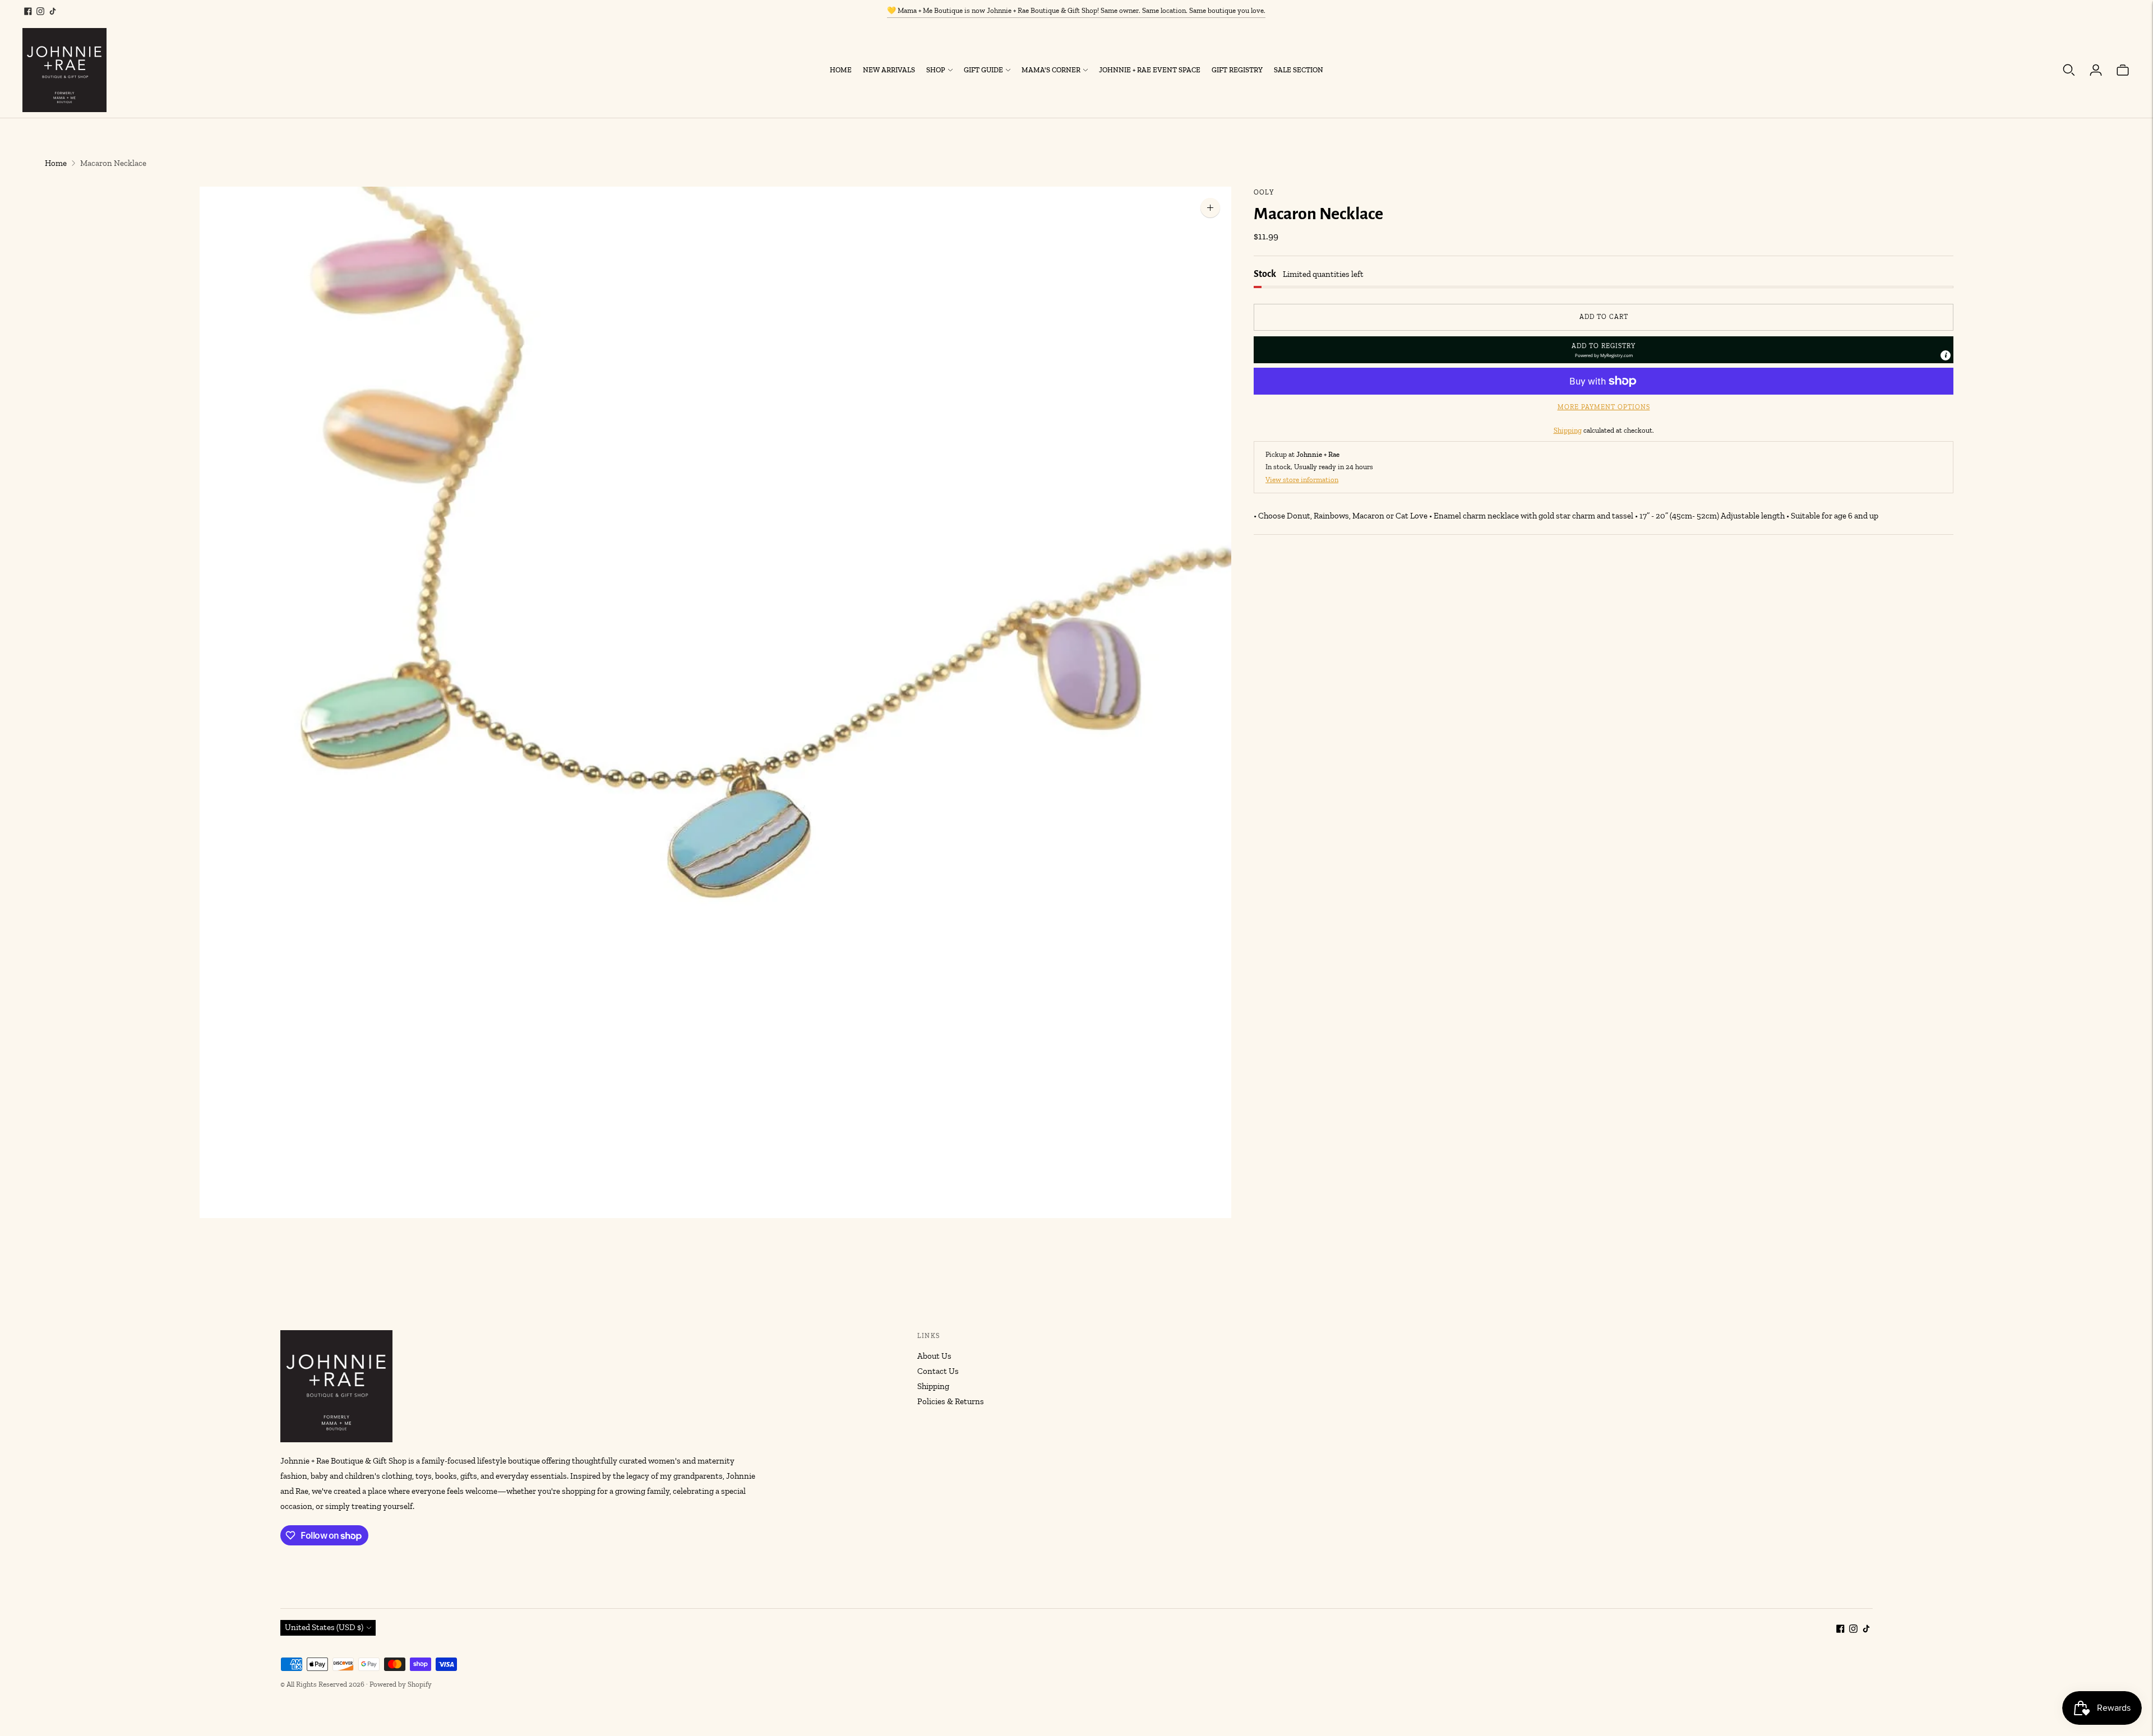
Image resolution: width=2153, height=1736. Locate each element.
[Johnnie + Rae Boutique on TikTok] (53, 11)
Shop (936, 70)
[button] (1604, 350)
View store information (1302, 479)
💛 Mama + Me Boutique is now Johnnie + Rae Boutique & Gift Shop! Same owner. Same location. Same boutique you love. (1076, 10)
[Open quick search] (2069, 70)
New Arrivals (889, 70)
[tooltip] (1946, 355)
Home (841, 70)
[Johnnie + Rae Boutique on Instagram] (40, 11)
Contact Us (938, 1371)
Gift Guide (983, 70)
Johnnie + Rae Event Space (1150, 70)
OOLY (1264, 192)
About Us (934, 1356)
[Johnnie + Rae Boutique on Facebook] (28, 11)
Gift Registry (1237, 70)
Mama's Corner (1051, 70)
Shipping (1568, 430)
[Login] (2096, 70)
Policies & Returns (951, 1401)
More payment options (1604, 407)
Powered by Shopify (401, 1684)
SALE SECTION (1299, 70)
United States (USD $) (324, 1627)
